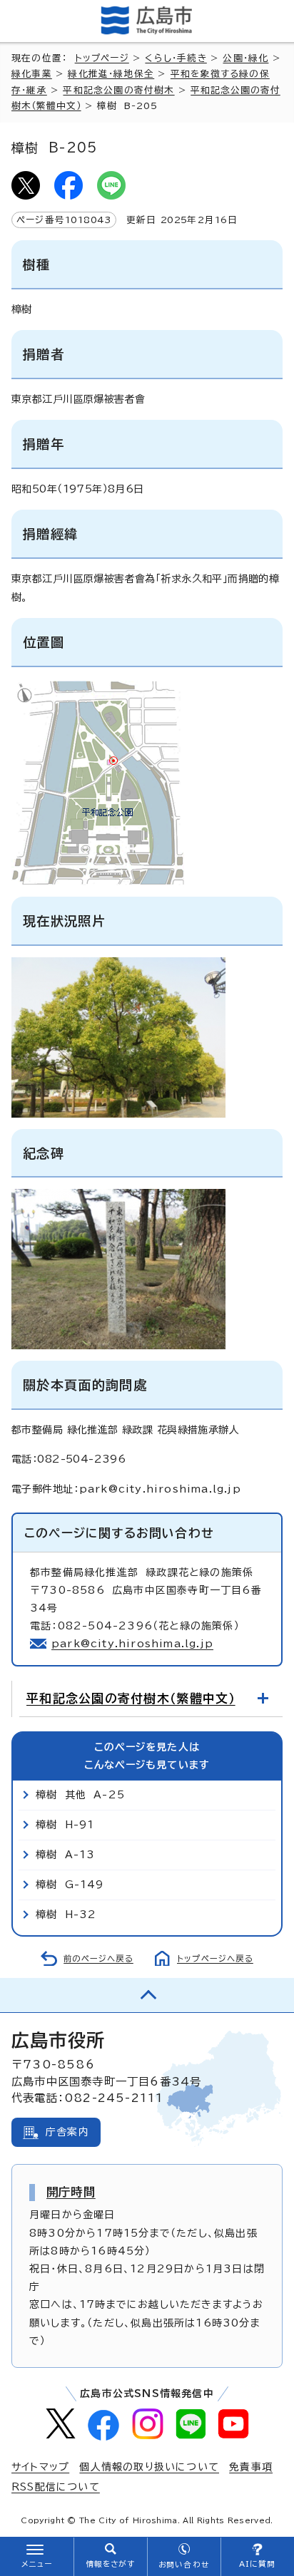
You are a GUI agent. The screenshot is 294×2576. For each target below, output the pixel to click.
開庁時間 (71, 2192)
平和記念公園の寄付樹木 (118, 90)
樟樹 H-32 (66, 1915)
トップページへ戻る (215, 1958)
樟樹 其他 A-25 (80, 1795)
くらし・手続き (176, 58)
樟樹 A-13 (65, 1855)
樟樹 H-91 (65, 1825)
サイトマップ (40, 2467)
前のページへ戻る (98, 1958)
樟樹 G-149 (70, 1885)
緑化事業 (32, 74)
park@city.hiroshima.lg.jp (132, 1644)
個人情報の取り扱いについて (149, 2467)
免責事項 (251, 2467)
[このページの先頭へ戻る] (147, 1995)
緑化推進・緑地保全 (111, 74)
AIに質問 (257, 2564)
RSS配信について (56, 2487)
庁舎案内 (67, 2132)
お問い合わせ (184, 2565)
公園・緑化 (245, 58)
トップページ (102, 58)
